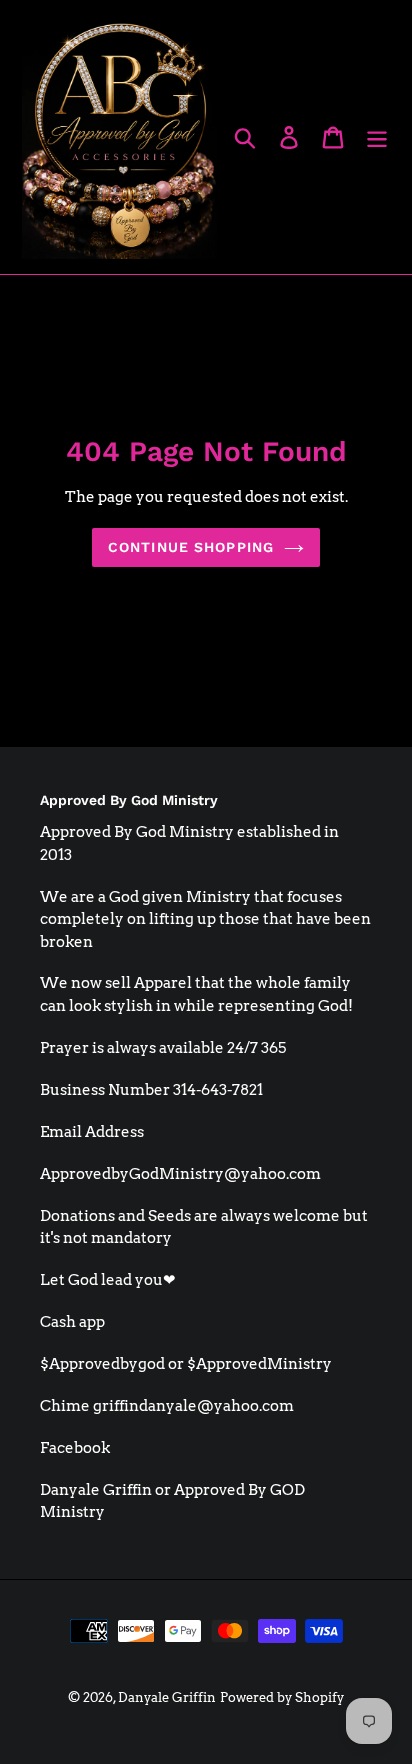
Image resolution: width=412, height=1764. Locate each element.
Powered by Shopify (282, 1697)
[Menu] (377, 137)
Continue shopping (191, 547)
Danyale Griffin (167, 1697)
